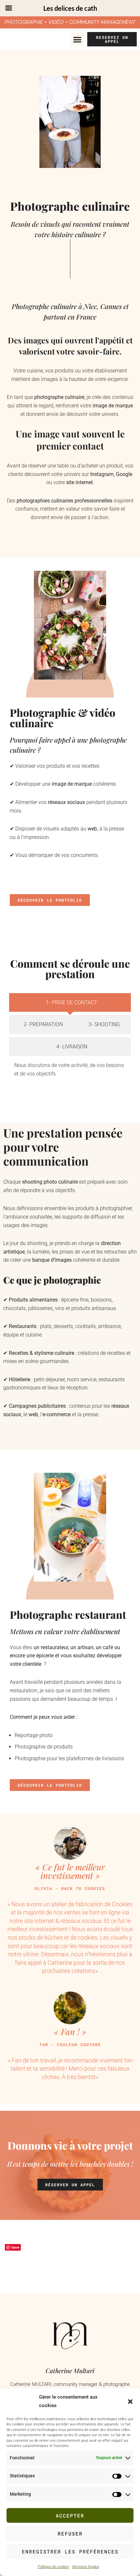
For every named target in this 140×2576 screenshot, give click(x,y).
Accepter (70, 2516)
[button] (130, 2402)
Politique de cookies (53, 2567)
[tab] (70, 1003)
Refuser (70, 2534)
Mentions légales (86, 2567)
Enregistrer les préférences (70, 2551)
